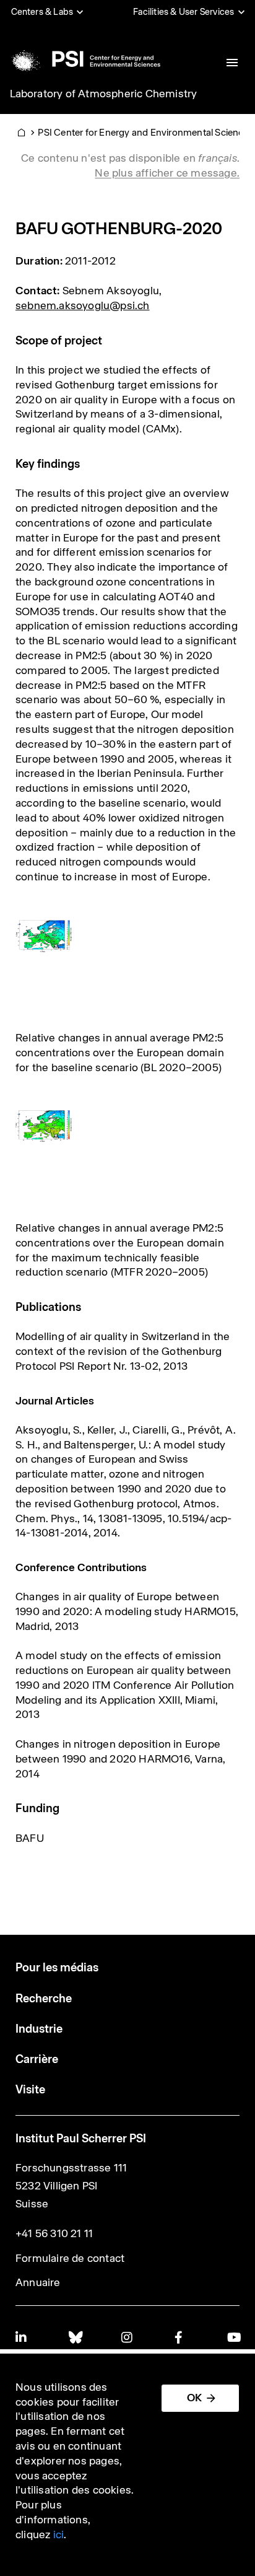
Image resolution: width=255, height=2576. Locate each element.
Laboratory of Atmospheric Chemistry (104, 94)
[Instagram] (127, 2337)
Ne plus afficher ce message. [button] (167, 173)
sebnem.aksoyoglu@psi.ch (83, 305)
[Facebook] (181, 2337)
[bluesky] (75, 2337)
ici (59, 2534)
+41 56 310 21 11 (54, 2233)
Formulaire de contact (70, 2258)
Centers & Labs (42, 12)
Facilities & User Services (184, 12)
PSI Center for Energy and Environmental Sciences (146, 132)
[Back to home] (84, 59)
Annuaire (38, 2282)
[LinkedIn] (22, 2337)
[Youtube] (233, 2337)
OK (194, 2398)
